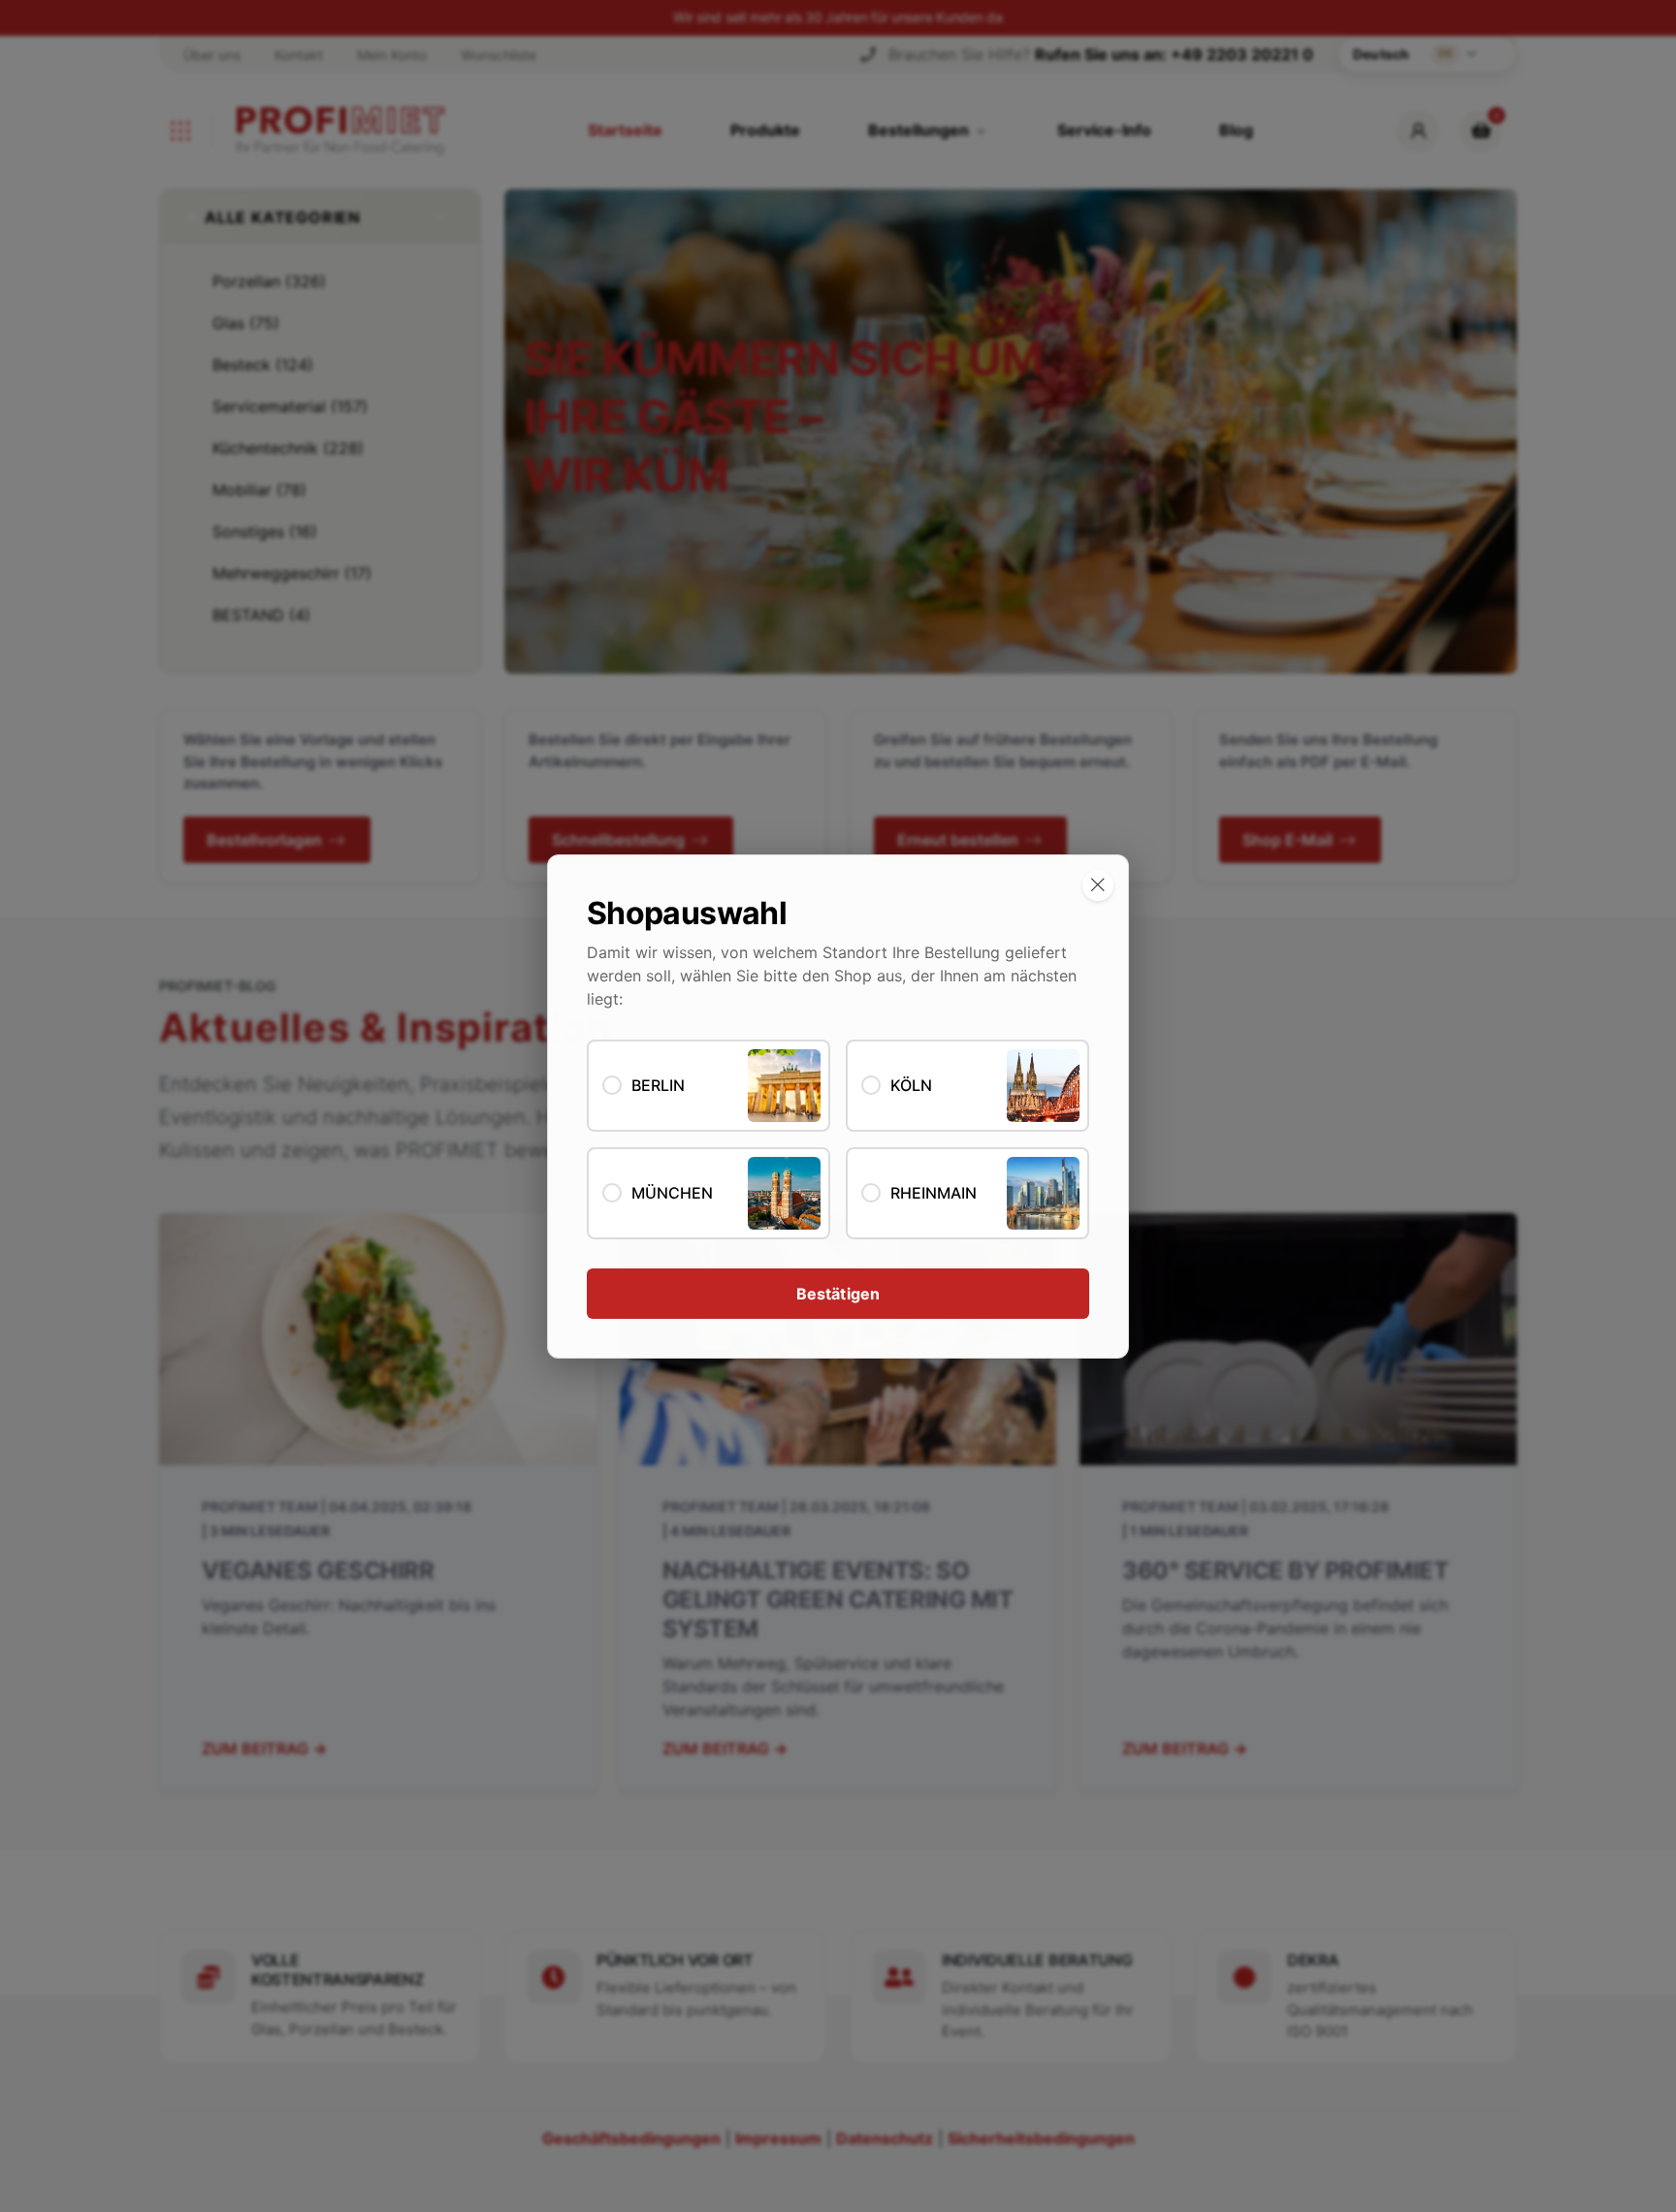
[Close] (1098, 885)
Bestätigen (838, 1294)
